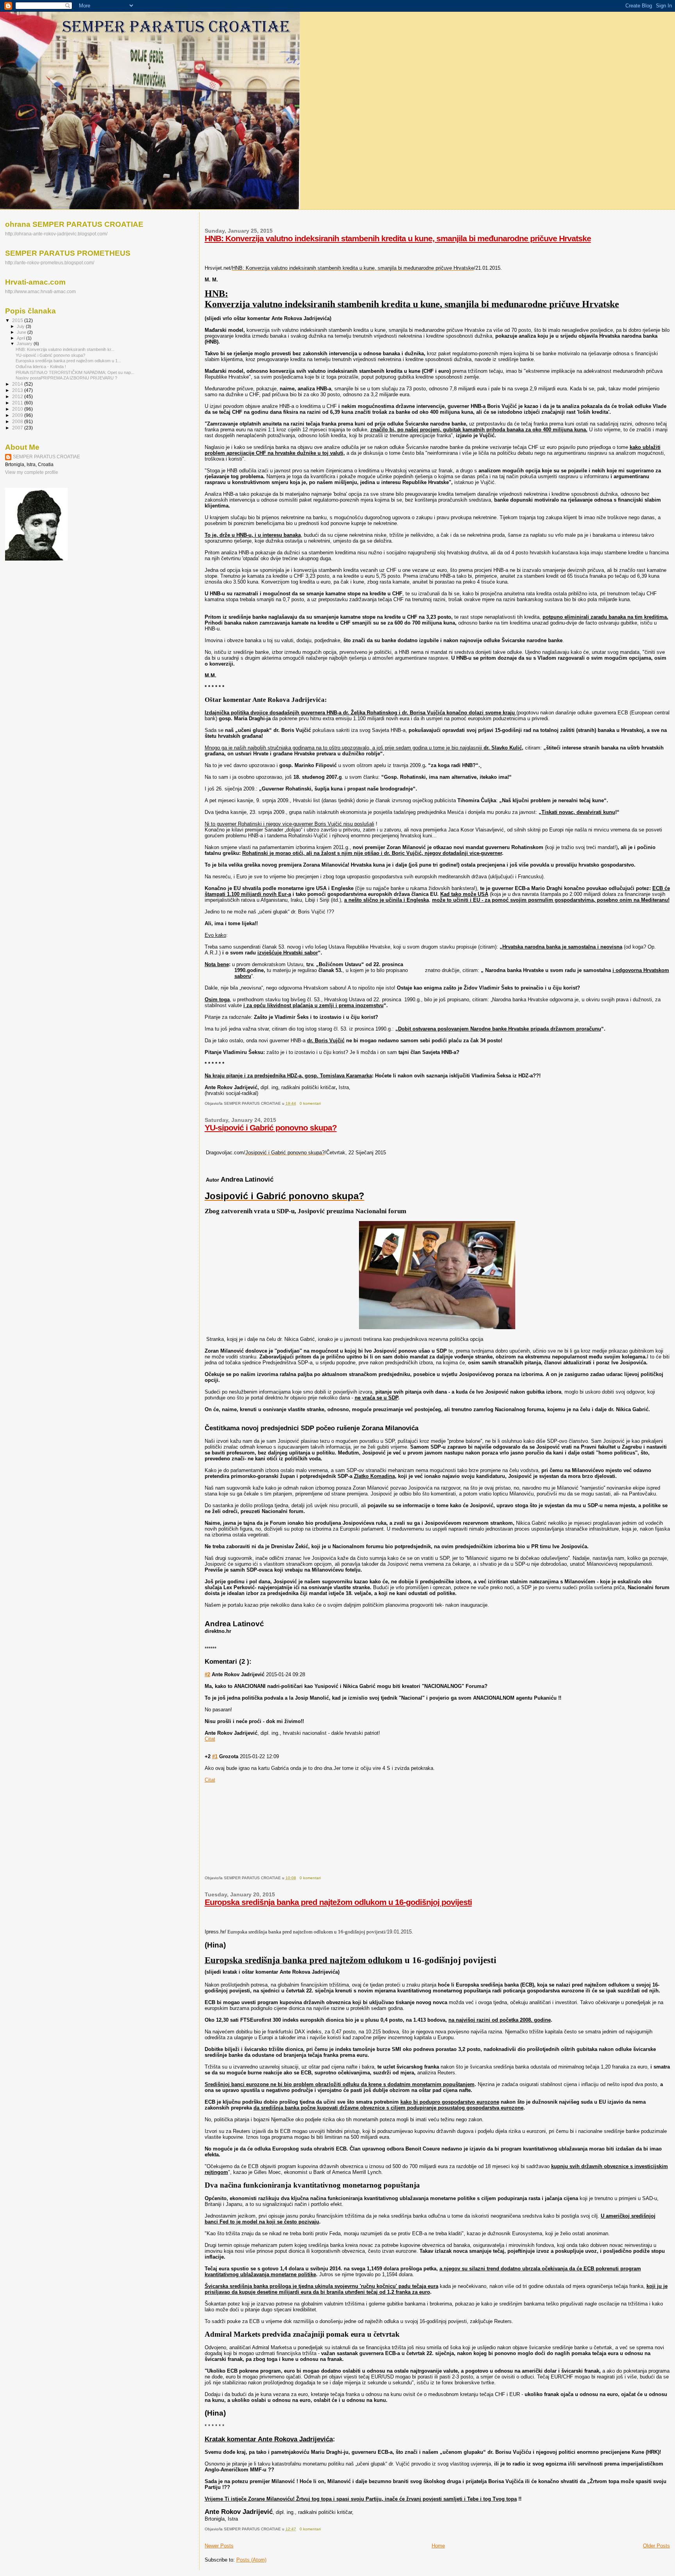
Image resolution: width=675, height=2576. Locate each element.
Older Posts (656, 2546)
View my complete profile (32, 472)
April (21, 338)
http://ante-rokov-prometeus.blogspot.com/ (50, 263)
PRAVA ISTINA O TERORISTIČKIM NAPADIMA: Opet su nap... (75, 372)
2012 (18, 396)
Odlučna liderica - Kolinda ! (41, 367)
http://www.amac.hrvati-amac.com (40, 291)
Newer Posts (219, 2546)
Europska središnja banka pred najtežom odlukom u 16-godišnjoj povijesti (338, 1902)
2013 (18, 390)
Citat (210, 1780)
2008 (18, 421)
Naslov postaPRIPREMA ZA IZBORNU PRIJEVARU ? (66, 378)
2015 (18, 320)
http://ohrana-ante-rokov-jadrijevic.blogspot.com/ (56, 234)
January (25, 344)
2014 (18, 384)
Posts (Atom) (251, 2560)
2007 (18, 428)
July (21, 326)
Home (438, 2546)
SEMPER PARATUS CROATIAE (46, 457)
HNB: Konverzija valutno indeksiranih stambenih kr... (65, 349)
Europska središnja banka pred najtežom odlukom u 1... (68, 361)
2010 (18, 409)
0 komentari (310, 1103)
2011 (18, 403)
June (22, 332)
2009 (18, 415)
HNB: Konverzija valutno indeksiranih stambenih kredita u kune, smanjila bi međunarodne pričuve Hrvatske (398, 238)
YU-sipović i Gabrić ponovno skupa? (271, 1128)
